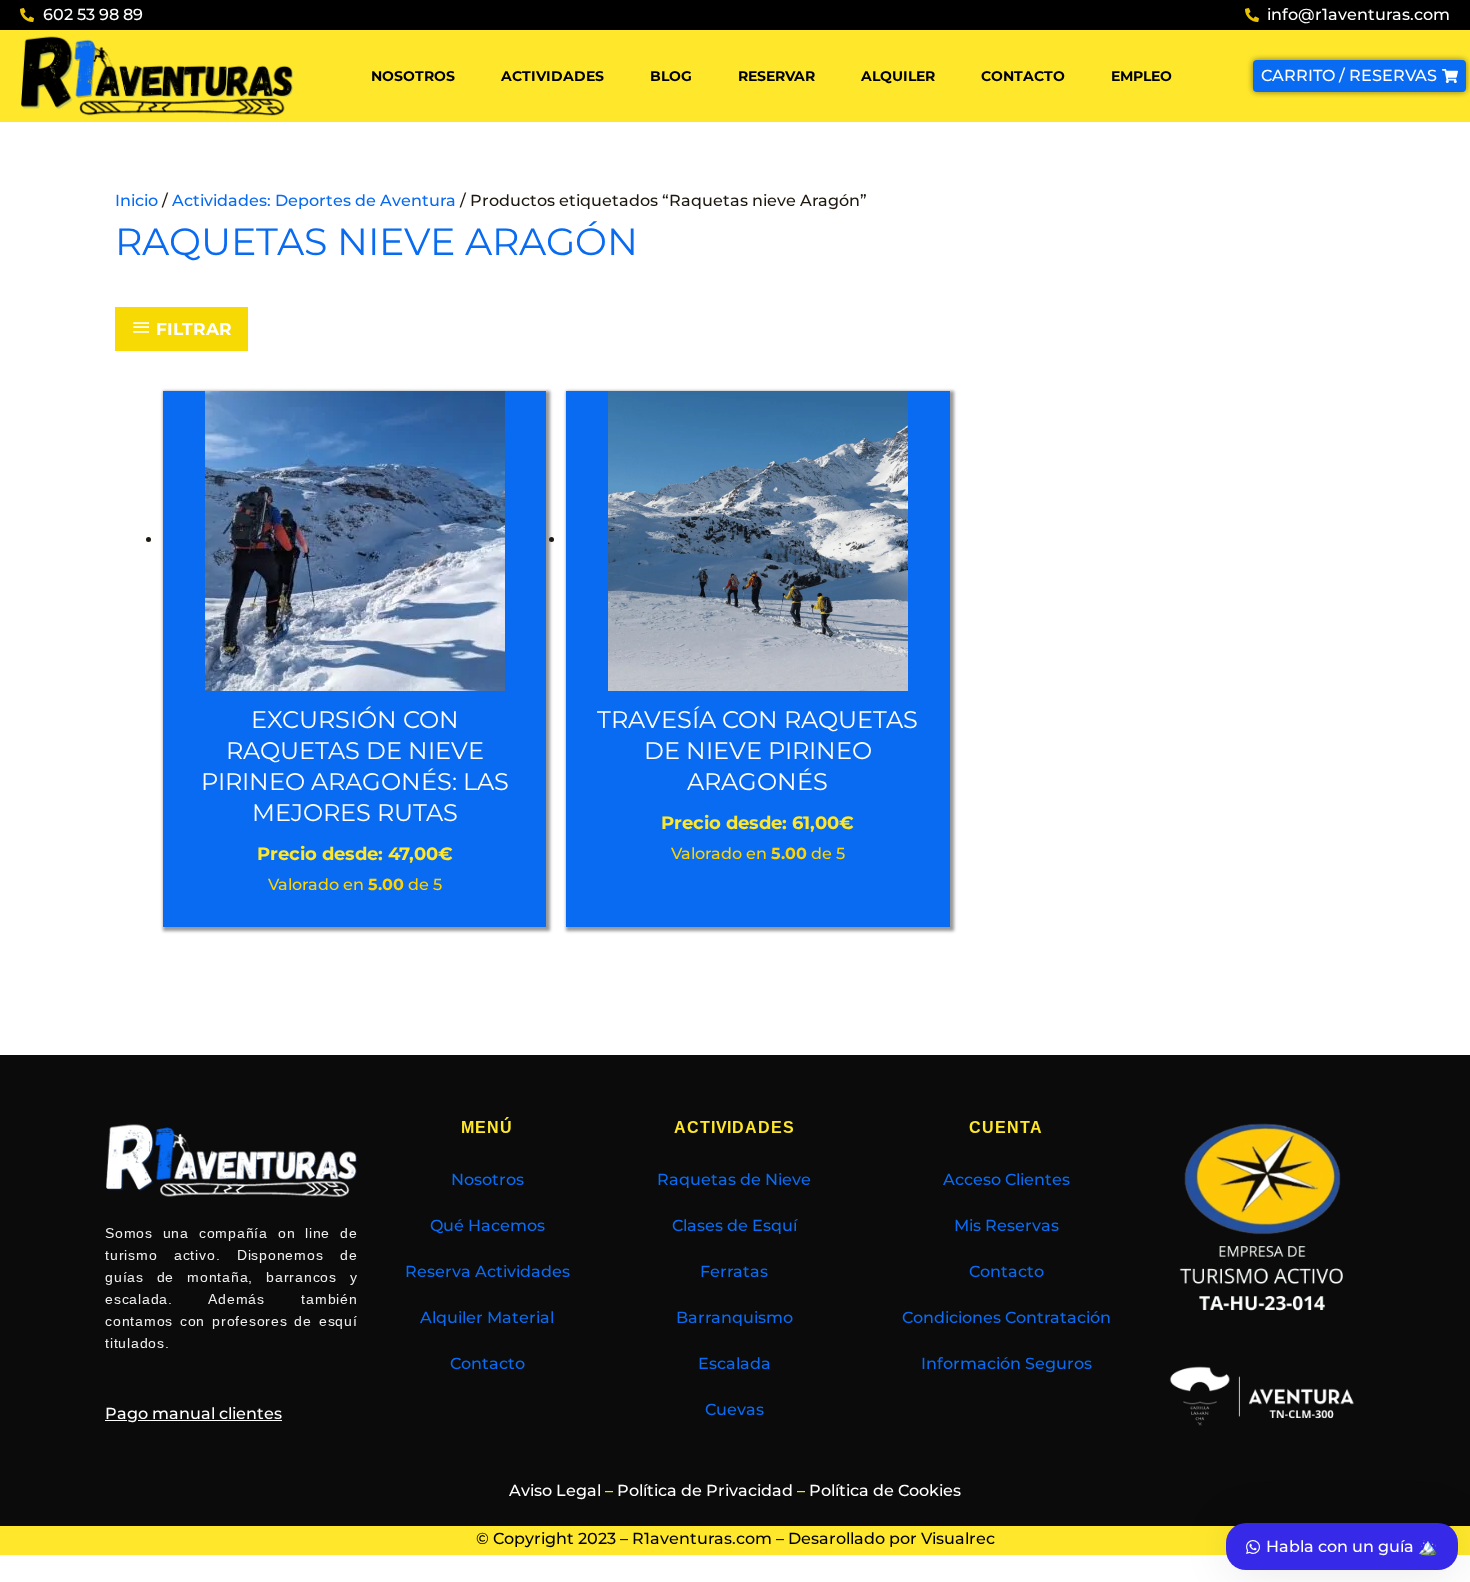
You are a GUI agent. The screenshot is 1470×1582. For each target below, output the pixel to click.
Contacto (1023, 76)
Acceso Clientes (1006, 1179)
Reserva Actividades (487, 1271)
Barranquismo (734, 1317)
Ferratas (734, 1271)
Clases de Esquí (734, 1225)
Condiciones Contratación (1006, 1317)
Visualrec (958, 1538)
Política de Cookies (885, 1490)
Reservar (776, 76)
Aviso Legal (555, 1490)
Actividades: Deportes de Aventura (314, 200)
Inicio (136, 200)
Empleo (1141, 76)
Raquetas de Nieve (734, 1179)
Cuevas (734, 1409)
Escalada (734, 1363)
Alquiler (898, 76)
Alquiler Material (487, 1317)
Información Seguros (1006, 1363)
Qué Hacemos (487, 1225)
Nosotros (413, 76)
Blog (671, 76)
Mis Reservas (1006, 1225)
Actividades (552, 76)
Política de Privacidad (705, 1490)
